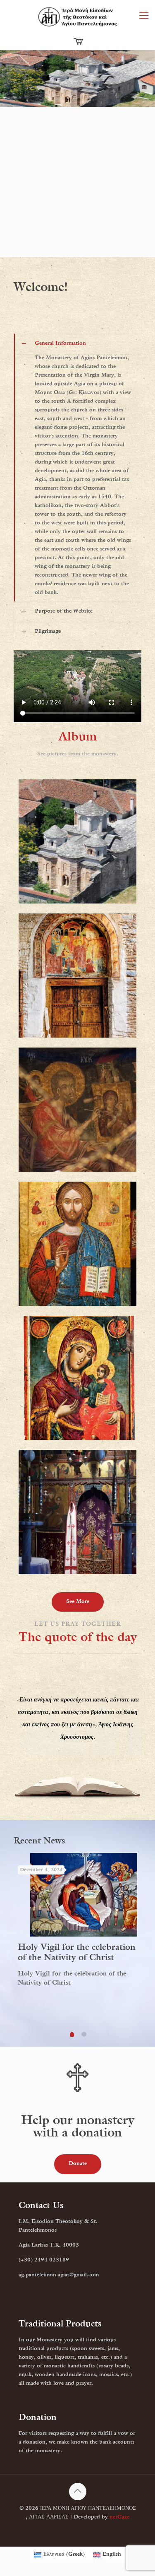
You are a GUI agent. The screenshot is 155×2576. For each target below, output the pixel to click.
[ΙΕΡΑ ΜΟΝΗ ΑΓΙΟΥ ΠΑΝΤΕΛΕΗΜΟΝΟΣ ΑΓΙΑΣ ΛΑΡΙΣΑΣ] (77, 17)
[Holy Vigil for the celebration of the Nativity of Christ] (84, 1895)
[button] (77, 467)
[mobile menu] (144, 17)
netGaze (119, 2517)
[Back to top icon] (78, 2492)
